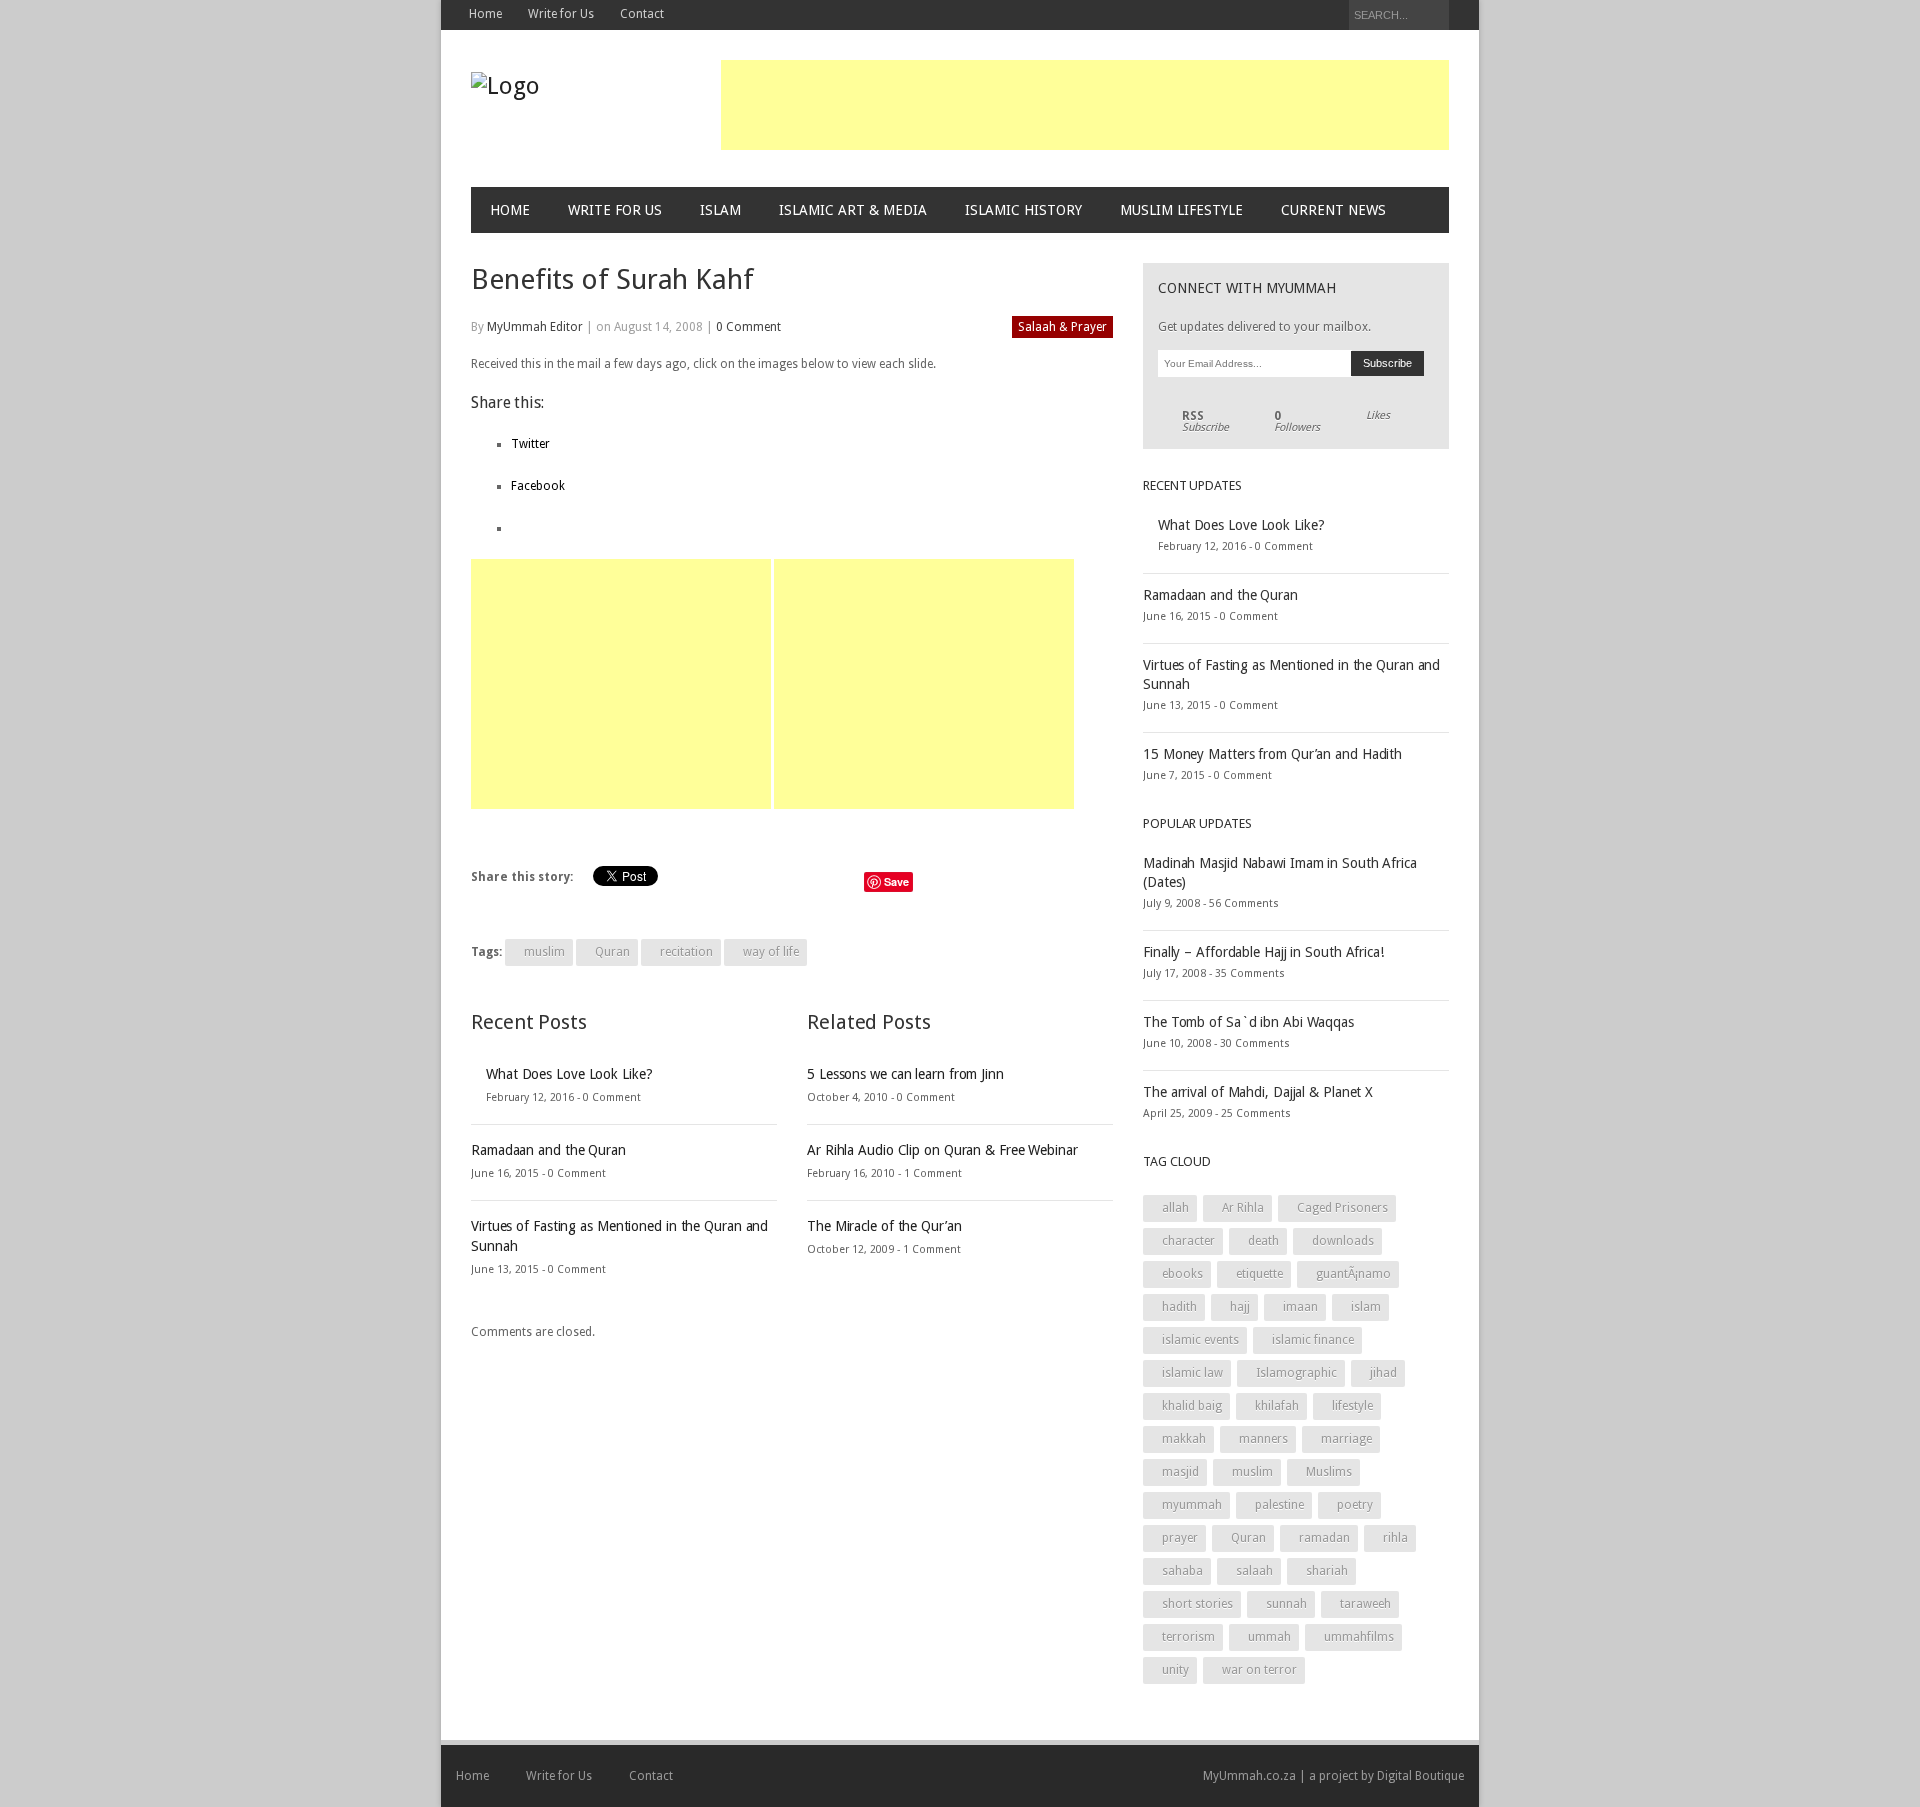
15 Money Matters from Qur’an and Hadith (1272, 754)
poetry (1355, 1505)
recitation (686, 952)
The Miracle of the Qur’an (884, 1226)
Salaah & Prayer (1062, 327)
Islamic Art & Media (853, 210)
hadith (1179, 1307)
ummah (1269, 1637)
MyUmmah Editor (535, 327)
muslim (544, 952)
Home (485, 14)
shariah (1327, 1571)
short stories (1197, 1604)
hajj (1240, 1307)
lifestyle (1352, 1406)
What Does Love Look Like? (569, 1074)
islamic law (1192, 1373)
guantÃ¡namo (1353, 1274)
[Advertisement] (1085, 105)
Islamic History (1023, 210)
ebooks (1182, 1274)
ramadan (1324, 1538)
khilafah (1277, 1406)
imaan (1300, 1307)
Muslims (1329, 1472)
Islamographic (1296, 1373)
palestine (1279, 1505)
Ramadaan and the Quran (548, 1150)
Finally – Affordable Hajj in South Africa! (1263, 952)
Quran (612, 952)
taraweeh (1365, 1604)
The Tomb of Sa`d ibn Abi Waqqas (1248, 1022)
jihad (1383, 1373)
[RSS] (1329, 16)
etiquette (1259, 1274)
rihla (1395, 1538)
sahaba (1182, 1571)
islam (1366, 1307)
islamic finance (1313, 1340)
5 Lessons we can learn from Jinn (905, 1074)
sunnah (1286, 1604)
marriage (1346, 1439)
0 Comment (748, 327)
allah (1175, 1208)
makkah (1184, 1439)
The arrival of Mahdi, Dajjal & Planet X (1258, 1092)
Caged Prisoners (1342, 1208)
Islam (720, 210)
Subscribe (1205, 422)
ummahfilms (1359, 1637)
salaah (1254, 1571)
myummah (1192, 1505)
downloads (1343, 1241)
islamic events (1200, 1340)
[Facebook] (1274, 16)
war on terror (1259, 1670)
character (1188, 1241)
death (1263, 1241)
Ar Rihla (1243, 1208)
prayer (1180, 1538)
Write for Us (561, 14)
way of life (771, 952)
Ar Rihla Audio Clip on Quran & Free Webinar (942, 1150)
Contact (642, 14)
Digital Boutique (1420, 1776)
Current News (1333, 210)
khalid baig (1192, 1406)
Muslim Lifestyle (1181, 210)
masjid (1180, 1472)
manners (1263, 1439)
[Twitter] (1302, 16)
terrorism (1188, 1637)
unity (1175, 1670)
